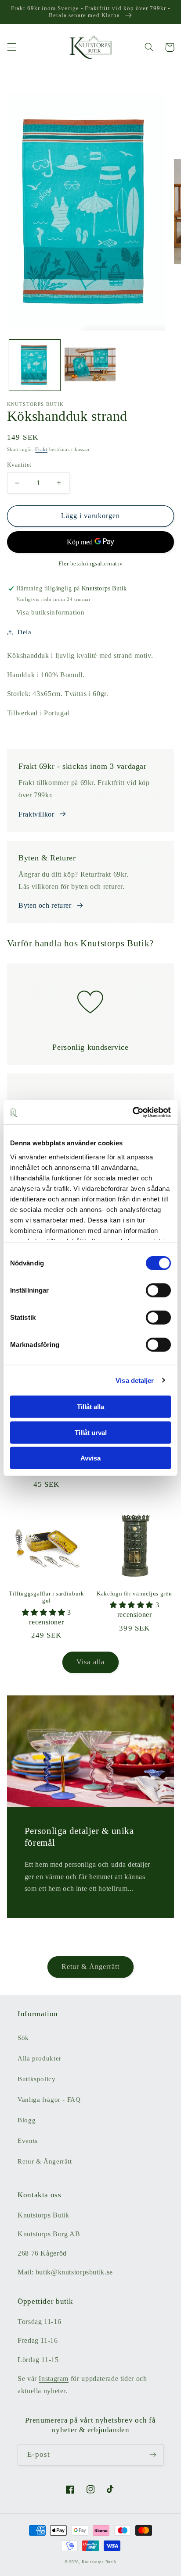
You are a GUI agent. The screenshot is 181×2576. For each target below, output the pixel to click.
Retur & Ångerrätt (91, 1967)
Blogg (27, 2120)
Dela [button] (25, 632)
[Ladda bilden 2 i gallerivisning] (90, 365)
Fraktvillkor (36, 814)
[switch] (158, 1290)
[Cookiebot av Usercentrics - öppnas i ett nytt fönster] (132, 1112)
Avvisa (90, 1458)
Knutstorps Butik (99, 2562)
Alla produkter (40, 2058)
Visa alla (90, 1662)
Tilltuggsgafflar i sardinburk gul (46, 1597)
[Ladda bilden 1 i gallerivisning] (35, 365)
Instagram (54, 2379)
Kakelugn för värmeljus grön (134, 1594)
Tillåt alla (90, 1407)
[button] (11, 47)
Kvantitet (19, 465)
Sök (23, 2038)
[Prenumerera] (153, 2455)
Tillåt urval (91, 1432)
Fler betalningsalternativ (90, 564)
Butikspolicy (37, 2079)
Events (28, 2141)
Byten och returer (45, 905)
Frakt (41, 449)
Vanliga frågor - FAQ (49, 2100)
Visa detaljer (135, 1380)
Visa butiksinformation (51, 612)
